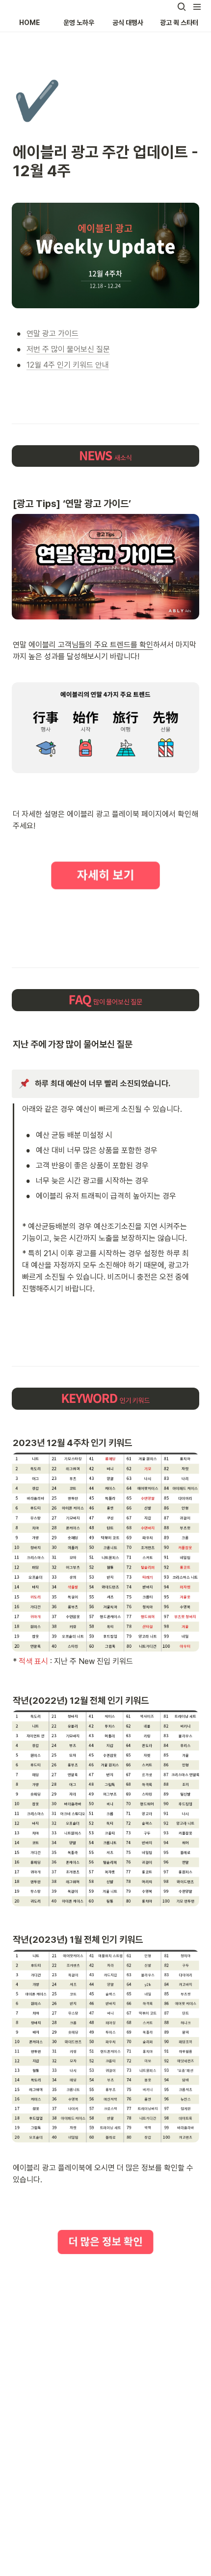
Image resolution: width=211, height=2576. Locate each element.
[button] (182, 7)
